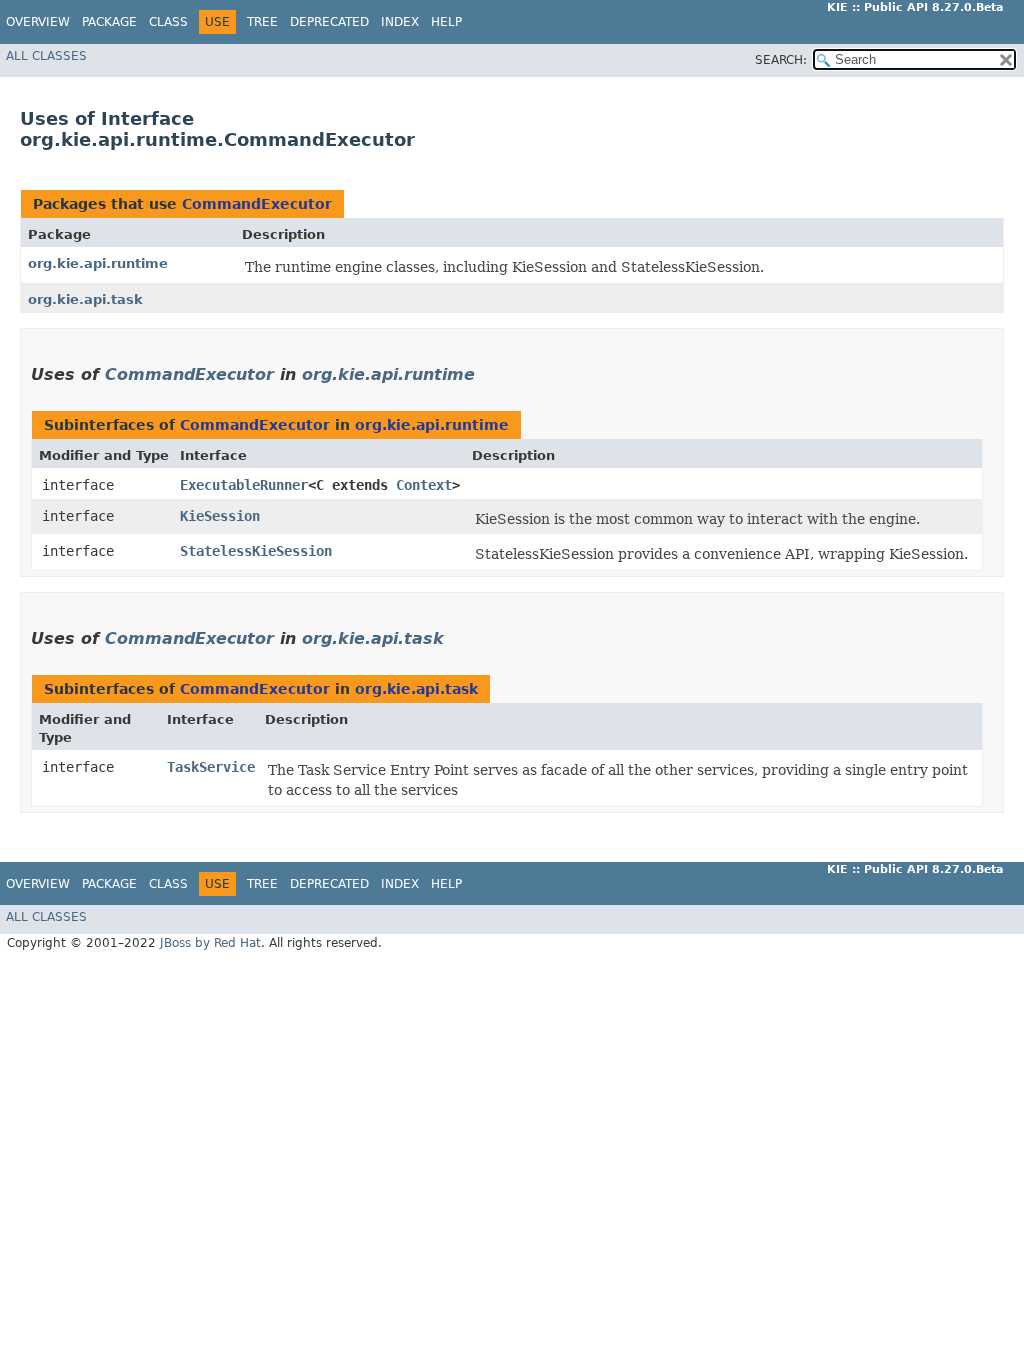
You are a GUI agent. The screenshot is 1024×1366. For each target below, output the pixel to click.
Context (424, 485)
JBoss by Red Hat (210, 943)
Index (400, 22)
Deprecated (329, 22)
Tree (262, 22)
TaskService (211, 767)
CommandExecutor (257, 204)
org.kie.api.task (85, 299)
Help (446, 22)
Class (168, 22)
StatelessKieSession (256, 551)
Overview (38, 22)
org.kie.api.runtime (98, 263)
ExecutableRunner (244, 485)
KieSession (220, 516)
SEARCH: (781, 60)
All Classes (46, 56)
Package (109, 22)
